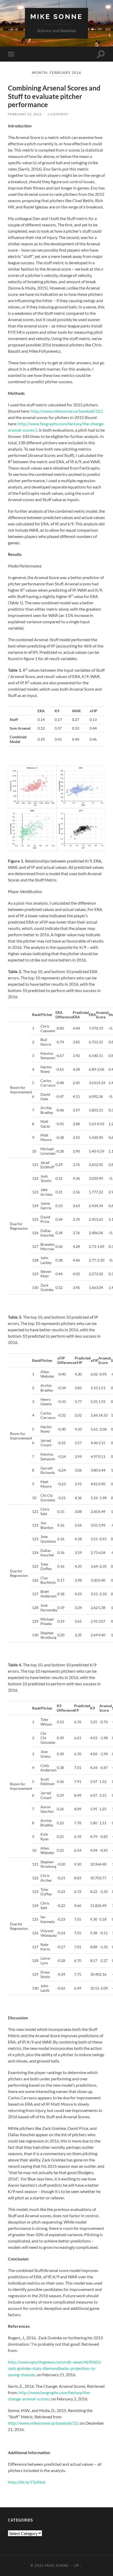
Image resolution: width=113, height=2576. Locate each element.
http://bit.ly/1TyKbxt (27, 2482)
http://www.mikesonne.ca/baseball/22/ (43, 2423)
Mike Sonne (56, 16)
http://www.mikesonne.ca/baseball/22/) (67, 411)
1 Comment (58, 114)
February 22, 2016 (25, 114)
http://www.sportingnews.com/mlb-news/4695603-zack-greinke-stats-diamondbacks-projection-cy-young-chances (55, 2368)
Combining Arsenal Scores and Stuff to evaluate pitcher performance (54, 96)
